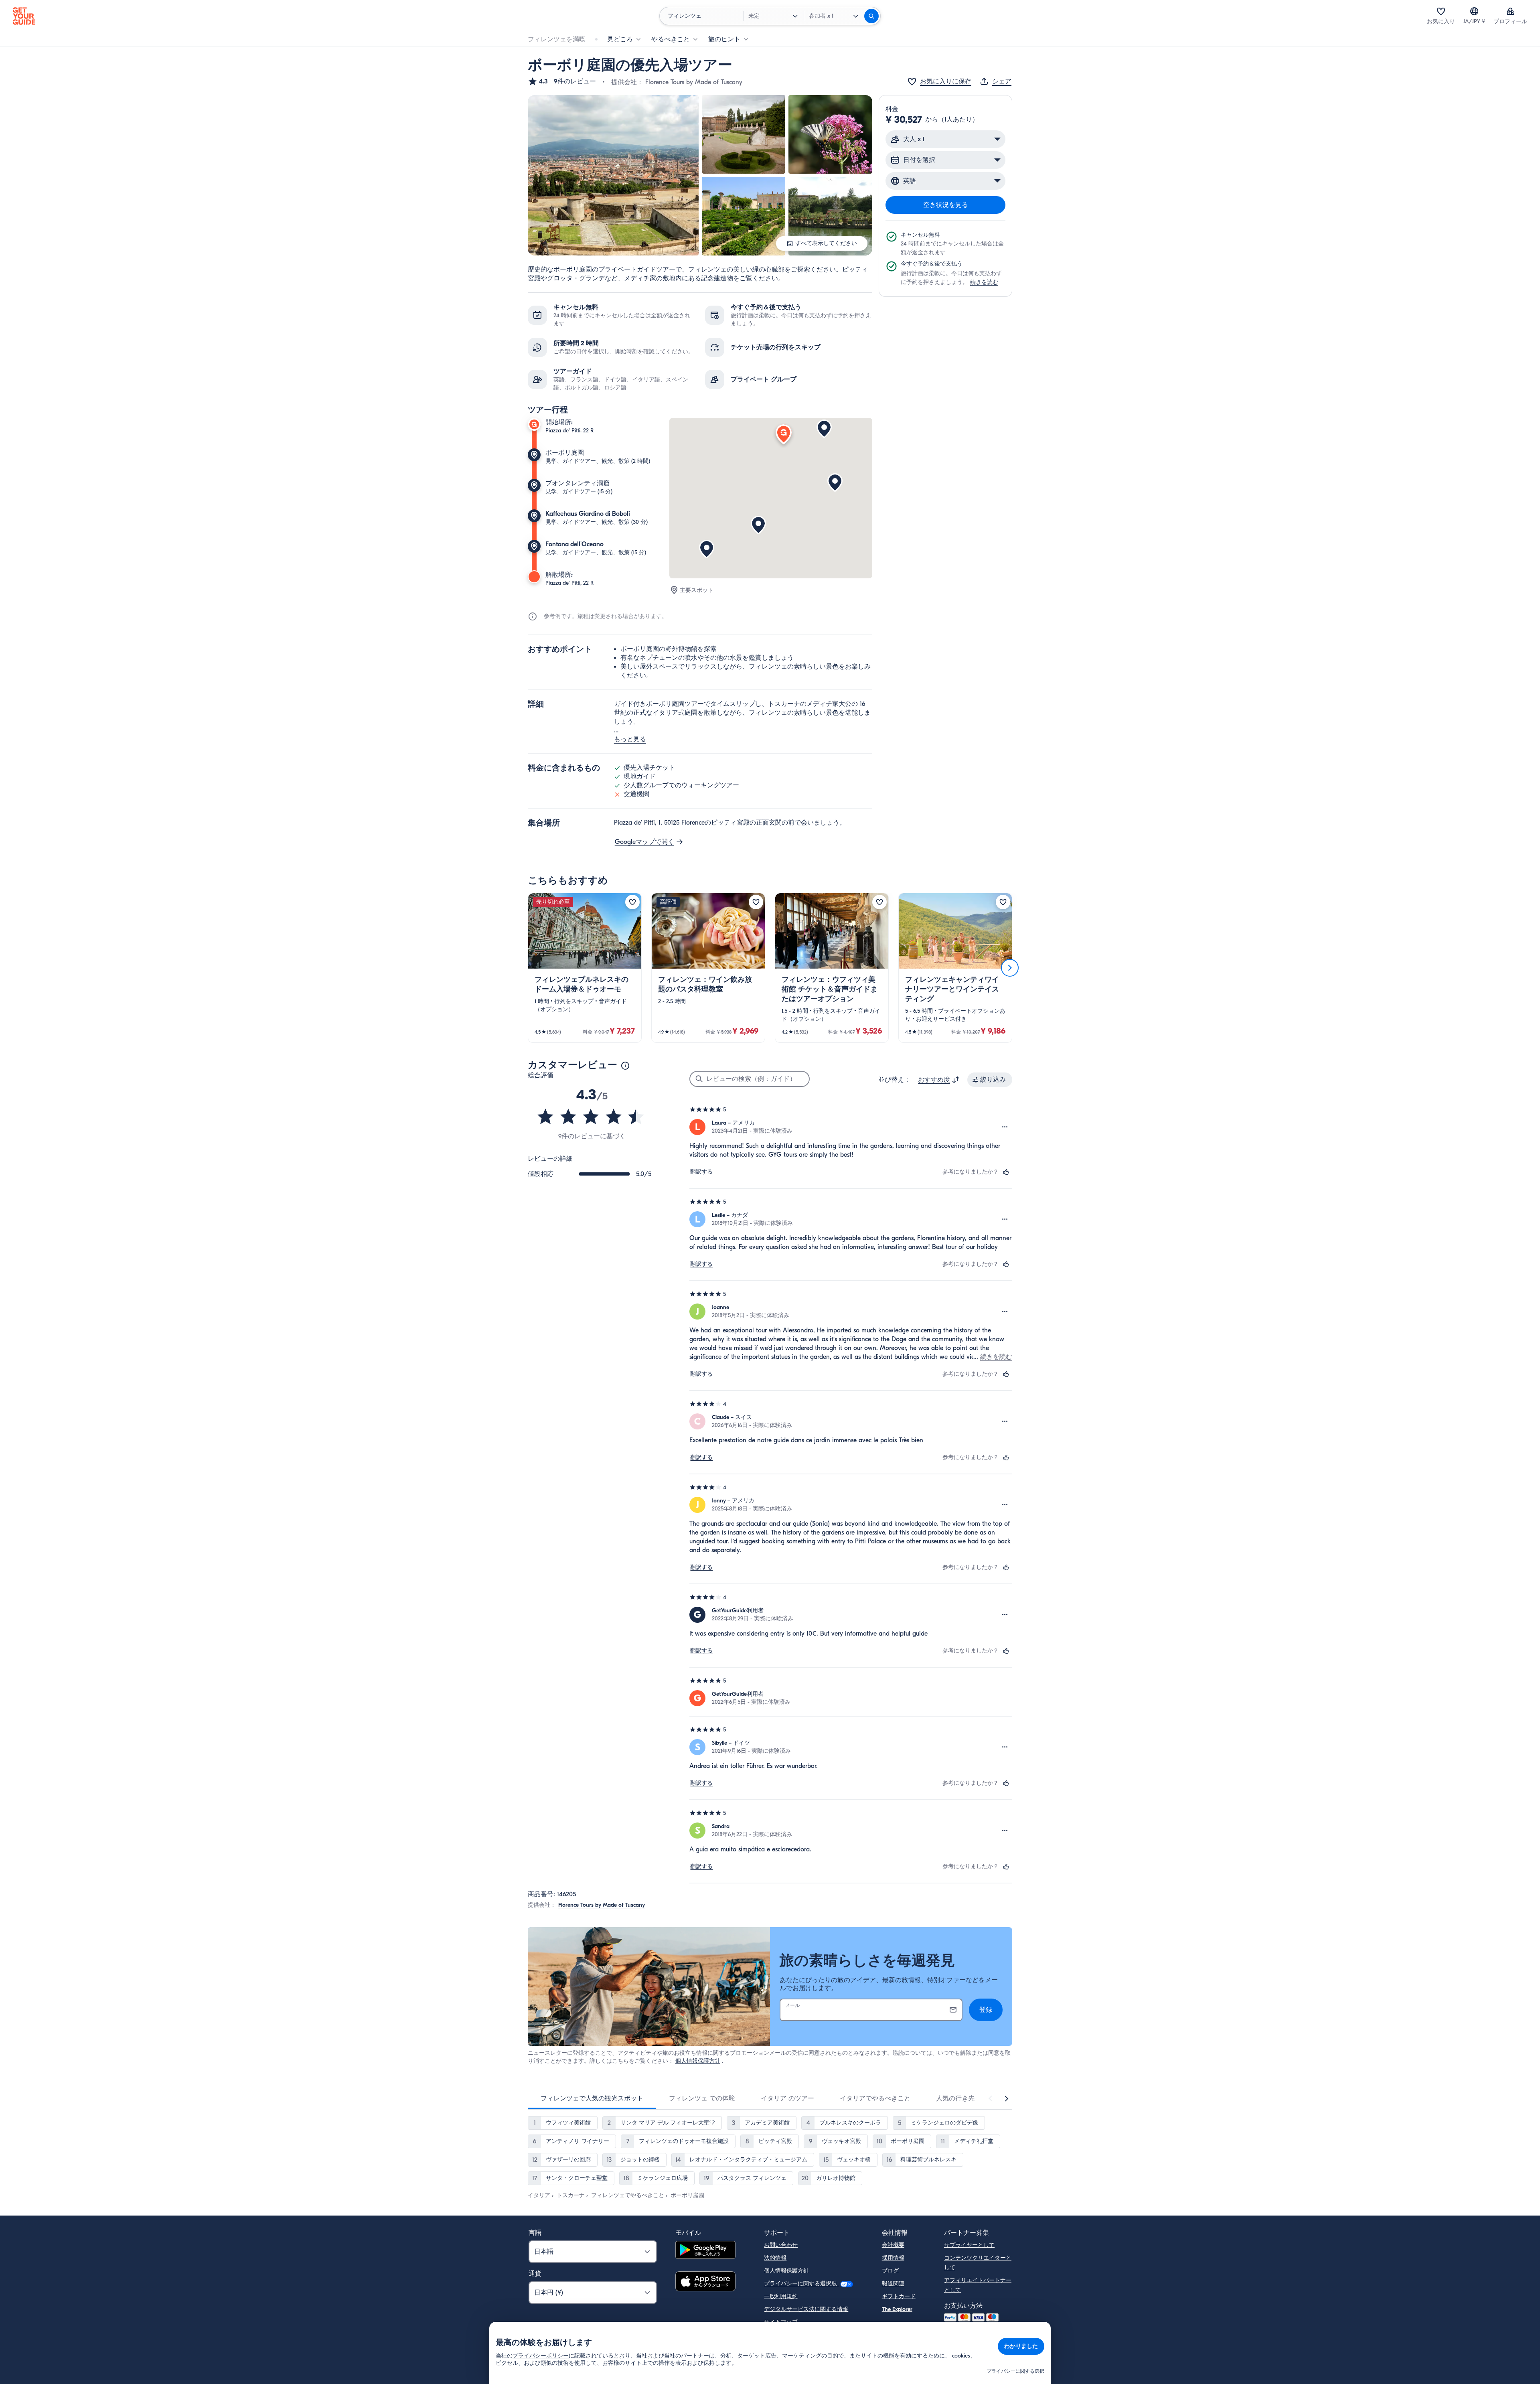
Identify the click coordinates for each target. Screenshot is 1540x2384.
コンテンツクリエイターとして (978, 2263)
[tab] (592, 2098)
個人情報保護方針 (698, 2061)
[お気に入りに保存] (632, 902)
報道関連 (893, 2284)
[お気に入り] (1441, 11)
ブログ (890, 2271)
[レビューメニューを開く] (1005, 1127)
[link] (585, 968)
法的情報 (775, 2258)
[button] (562, 81)
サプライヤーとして (969, 2245)
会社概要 (893, 2245)
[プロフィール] (1510, 11)
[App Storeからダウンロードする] (705, 2283)
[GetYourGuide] (24, 16)
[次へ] (1010, 968)
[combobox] (939, 1080)
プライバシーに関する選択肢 (801, 2284)
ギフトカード (899, 2296)
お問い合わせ (781, 2245)
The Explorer (897, 2309)
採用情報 (893, 2258)
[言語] (1474, 11)
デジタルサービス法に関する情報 (806, 2309)
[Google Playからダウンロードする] (705, 2251)
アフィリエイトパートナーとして (978, 2285)
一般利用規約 (781, 2296)
